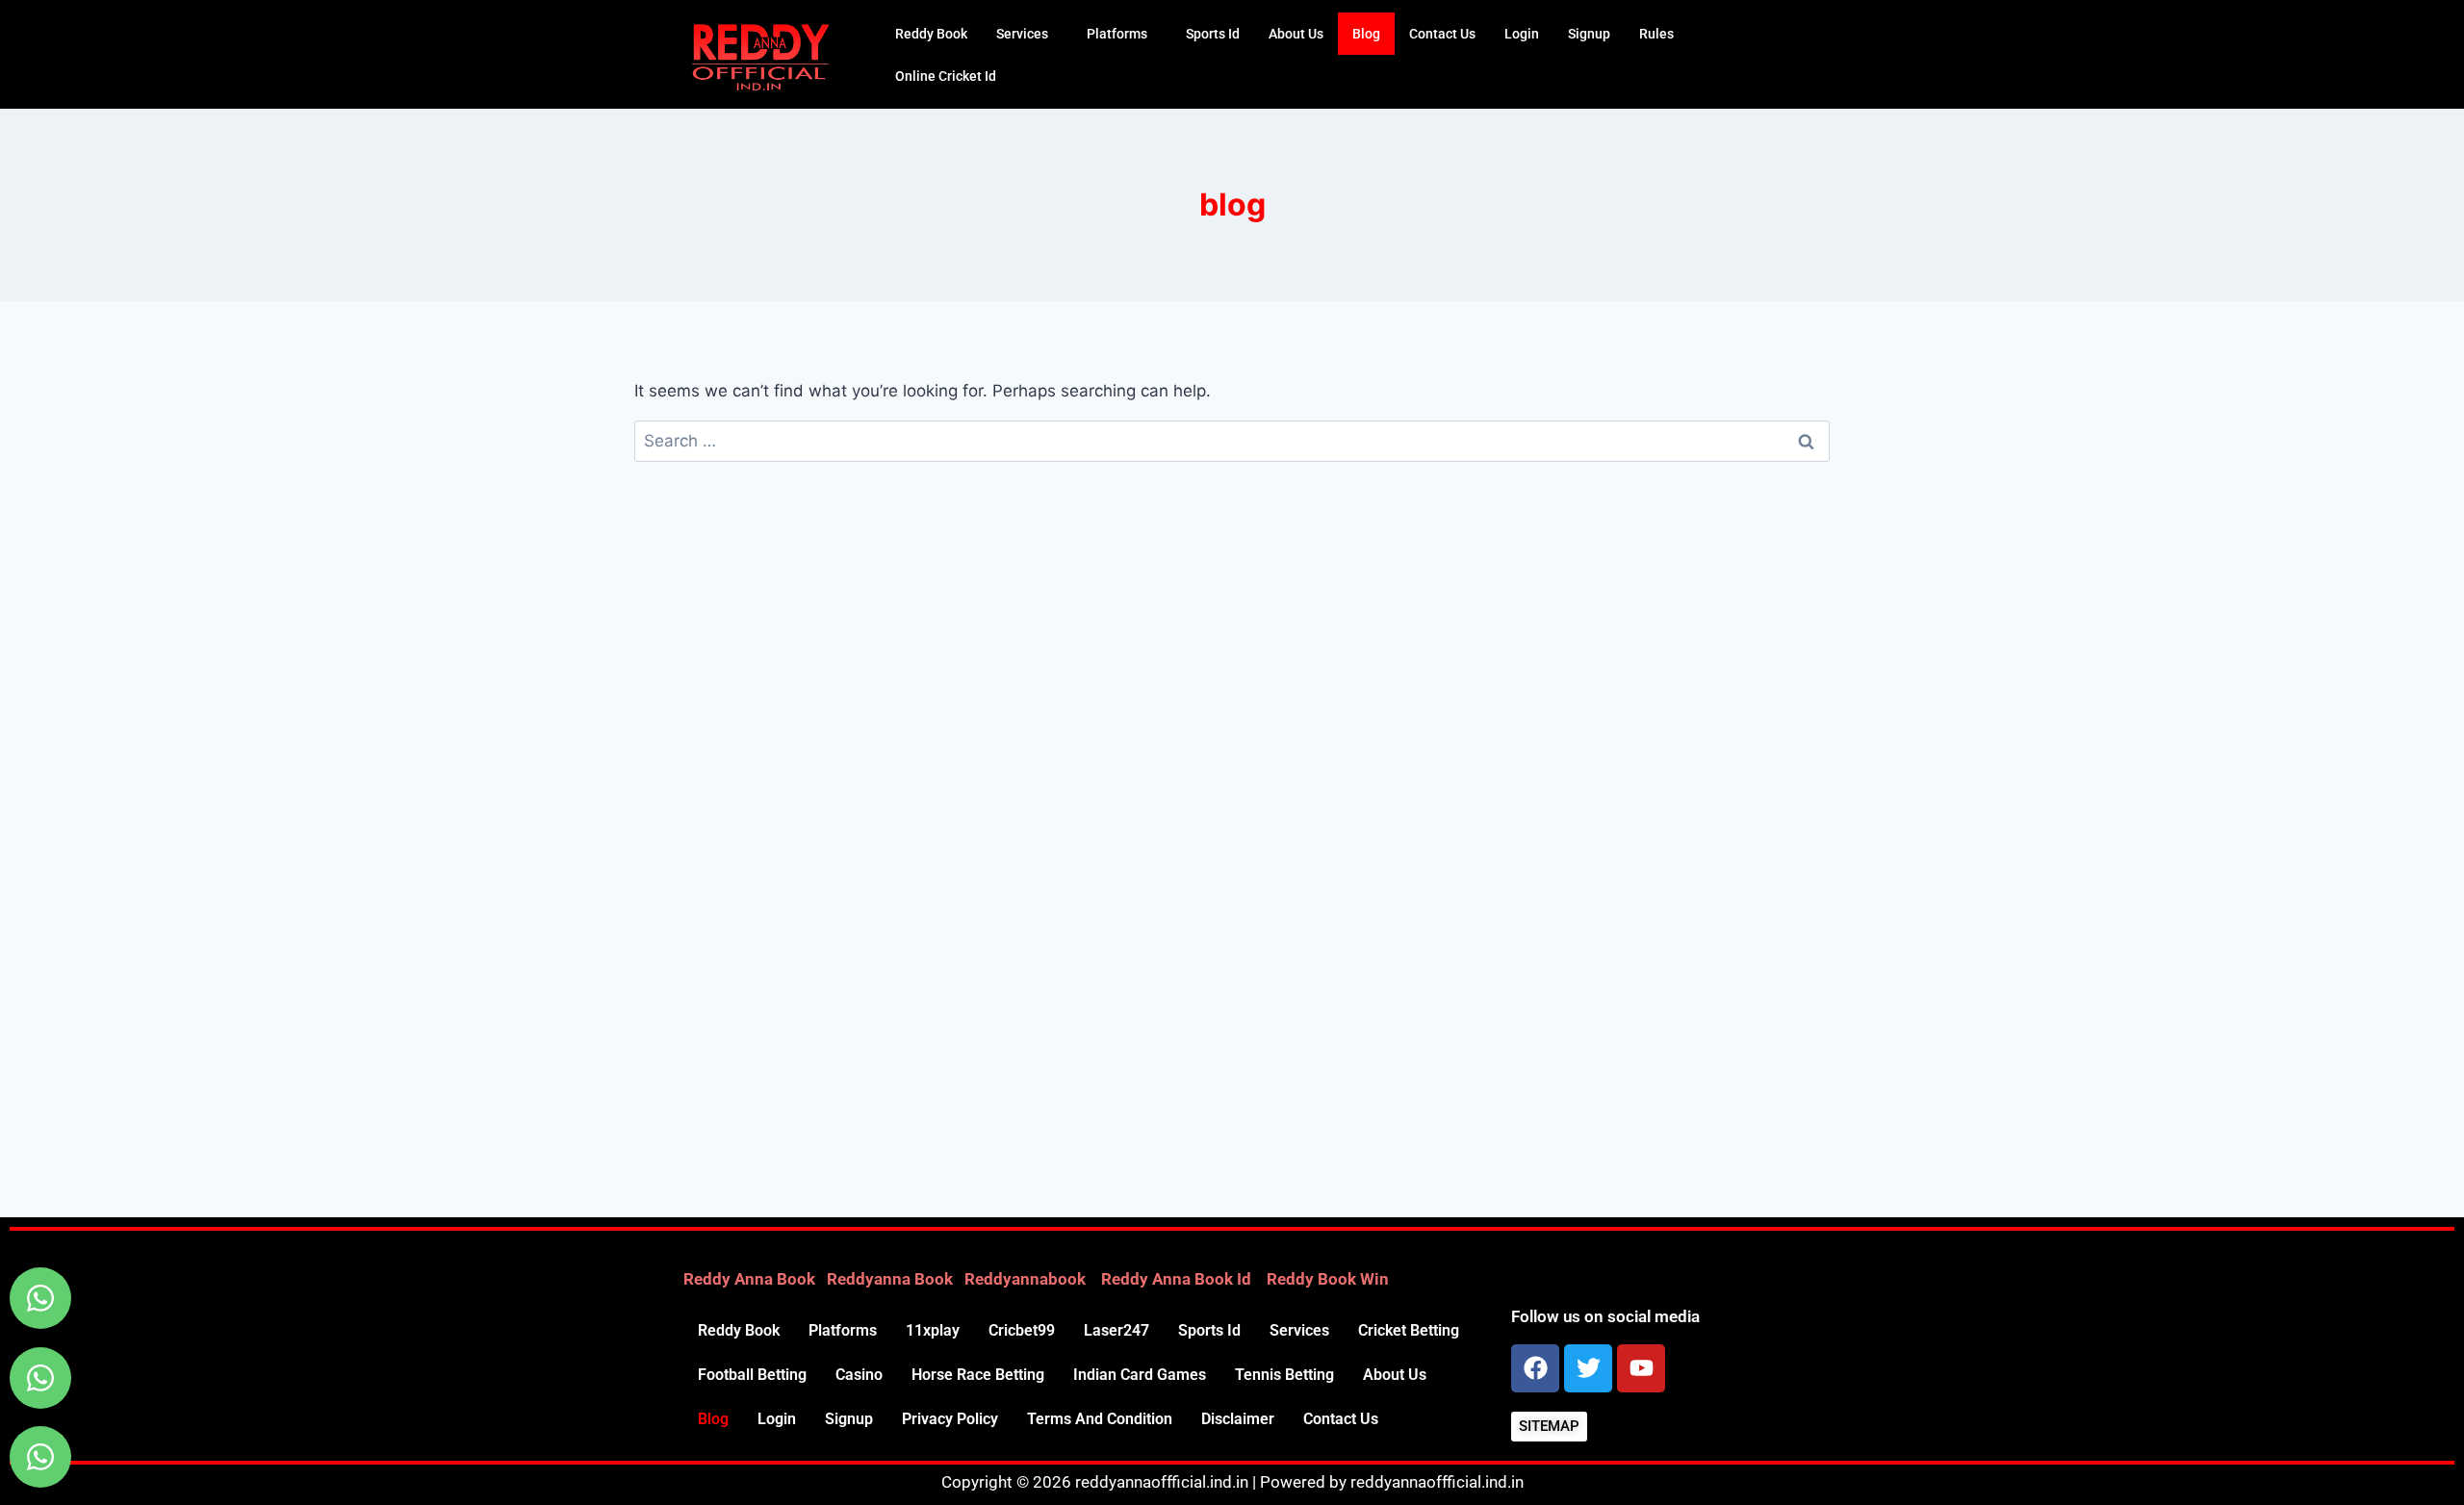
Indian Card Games (1140, 1375)
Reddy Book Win (1328, 1279)
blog (1366, 34)
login (1522, 34)
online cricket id (946, 76)
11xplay (933, 1330)
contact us (1442, 34)
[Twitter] (1588, 1368)
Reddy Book (931, 34)
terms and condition (1100, 1419)
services (1022, 34)
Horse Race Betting (978, 1375)
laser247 (1116, 1330)
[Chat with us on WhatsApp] (40, 1298)
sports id (1213, 34)
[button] (1027, 34)
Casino (859, 1375)
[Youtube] (1641, 1368)
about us (1296, 34)
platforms (1117, 34)
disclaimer (1238, 1419)
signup (1589, 34)
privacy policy (950, 1419)
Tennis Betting (1284, 1375)
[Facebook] (1535, 1368)
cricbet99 (1022, 1330)
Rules (1656, 34)
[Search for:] (1232, 441)
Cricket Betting (1409, 1330)
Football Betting (752, 1375)
